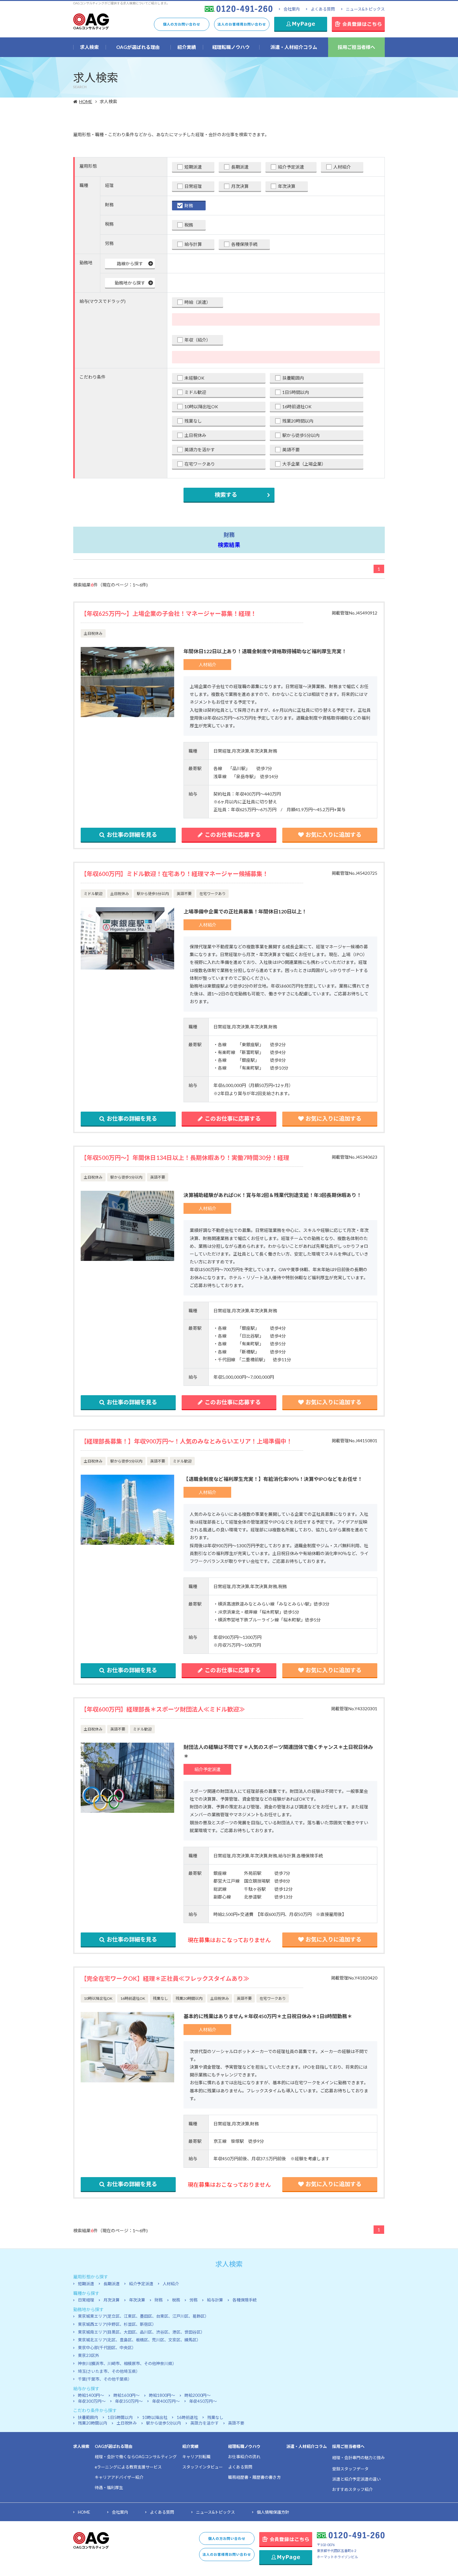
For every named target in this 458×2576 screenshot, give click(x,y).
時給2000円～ (198, 2395)
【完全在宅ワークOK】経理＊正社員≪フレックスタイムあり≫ (165, 1978)
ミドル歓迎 (195, 392)
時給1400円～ (91, 2395)
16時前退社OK (297, 407)
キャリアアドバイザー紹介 (119, 2477)
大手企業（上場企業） (304, 464)
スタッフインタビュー (203, 2467)
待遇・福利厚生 (109, 2487)
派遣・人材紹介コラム (307, 2446)
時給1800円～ (162, 2395)
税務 (189, 225)
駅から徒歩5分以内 (301, 435)
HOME (86, 101)
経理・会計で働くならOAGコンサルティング (136, 2457)
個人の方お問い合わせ (182, 24)
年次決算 (287, 186)
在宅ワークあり (200, 464)
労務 (193, 2300)
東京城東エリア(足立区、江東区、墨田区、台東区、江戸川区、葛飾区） (143, 2316)
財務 (189, 206)
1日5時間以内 (296, 392)
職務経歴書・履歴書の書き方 (254, 2477)
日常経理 (193, 186)
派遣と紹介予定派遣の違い (356, 2479)
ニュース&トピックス (365, 9)
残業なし (193, 421)
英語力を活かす (200, 450)
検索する (226, 495)
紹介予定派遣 (291, 167)
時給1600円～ (126, 2395)
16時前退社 (187, 2417)
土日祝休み (195, 435)
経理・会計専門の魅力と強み (358, 2458)
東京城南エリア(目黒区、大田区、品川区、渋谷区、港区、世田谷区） (141, 2332)
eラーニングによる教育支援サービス (128, 2467)
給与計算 (193, 244)
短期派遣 (193, 167)
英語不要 (291, 450)
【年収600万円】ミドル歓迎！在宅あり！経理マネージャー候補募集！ (174, 874)
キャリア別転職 (196, 2457)
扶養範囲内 (293, 378)
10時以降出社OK (201, 407)
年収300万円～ (92, 2401)
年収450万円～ (203, 2401)
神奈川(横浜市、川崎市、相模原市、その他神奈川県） (127, 2363)
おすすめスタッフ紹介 (352, 2489)
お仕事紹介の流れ (244, 2457)
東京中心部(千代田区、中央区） (107, 2348)
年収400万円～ (166, 2401)
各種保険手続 (244, 244)
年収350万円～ (129, 2401)
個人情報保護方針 (273, 2512)
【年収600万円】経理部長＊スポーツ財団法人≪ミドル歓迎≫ (163, 1709)
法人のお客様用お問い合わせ (242, 24)
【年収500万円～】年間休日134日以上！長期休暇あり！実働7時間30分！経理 (185, 1158)
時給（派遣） (198, 302)
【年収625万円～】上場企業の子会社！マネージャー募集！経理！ (169, 613)
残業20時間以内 (298, 421)
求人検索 (81, 2446)
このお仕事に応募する (233, 835)
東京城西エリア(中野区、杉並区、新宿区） (117, 2324)
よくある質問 (323, 9)
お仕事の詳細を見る (132, 835)
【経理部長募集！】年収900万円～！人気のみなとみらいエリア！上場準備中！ (186, 1441)
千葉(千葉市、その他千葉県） (105, 2379)
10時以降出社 (155, 2417)
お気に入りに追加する (333, 835)
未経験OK (194, 378)
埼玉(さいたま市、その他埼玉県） (109, 2371)
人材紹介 (342, 167)
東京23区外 (88, 2355)
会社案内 (292, 9)
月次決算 (240, 186)
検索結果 (229, 545)
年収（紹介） (198, 340)
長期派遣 (240, 167)
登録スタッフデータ (350, 2469)
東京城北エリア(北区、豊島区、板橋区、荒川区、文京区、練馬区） (139, 2340)
